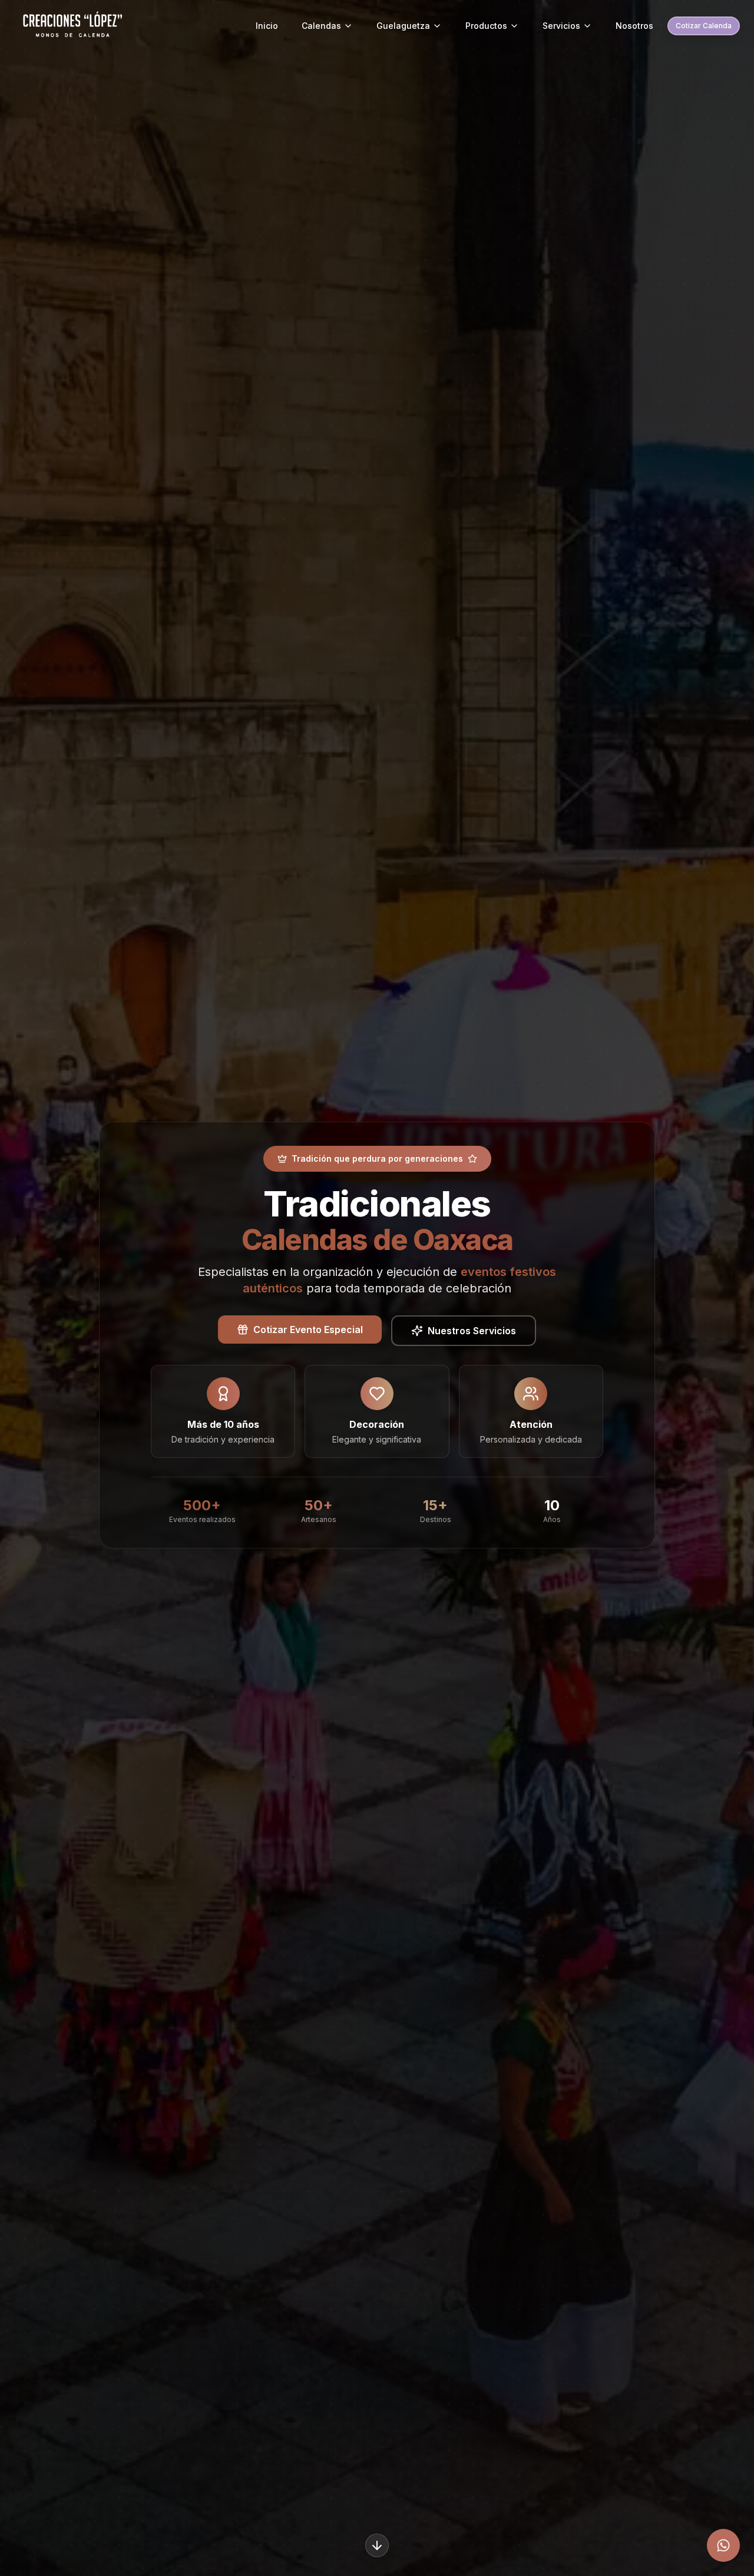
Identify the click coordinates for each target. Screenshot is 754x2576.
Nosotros (634, 26)
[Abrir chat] (723, 2545)
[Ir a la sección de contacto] (377, 2545)
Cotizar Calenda (704, 26)
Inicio (267, 26)
